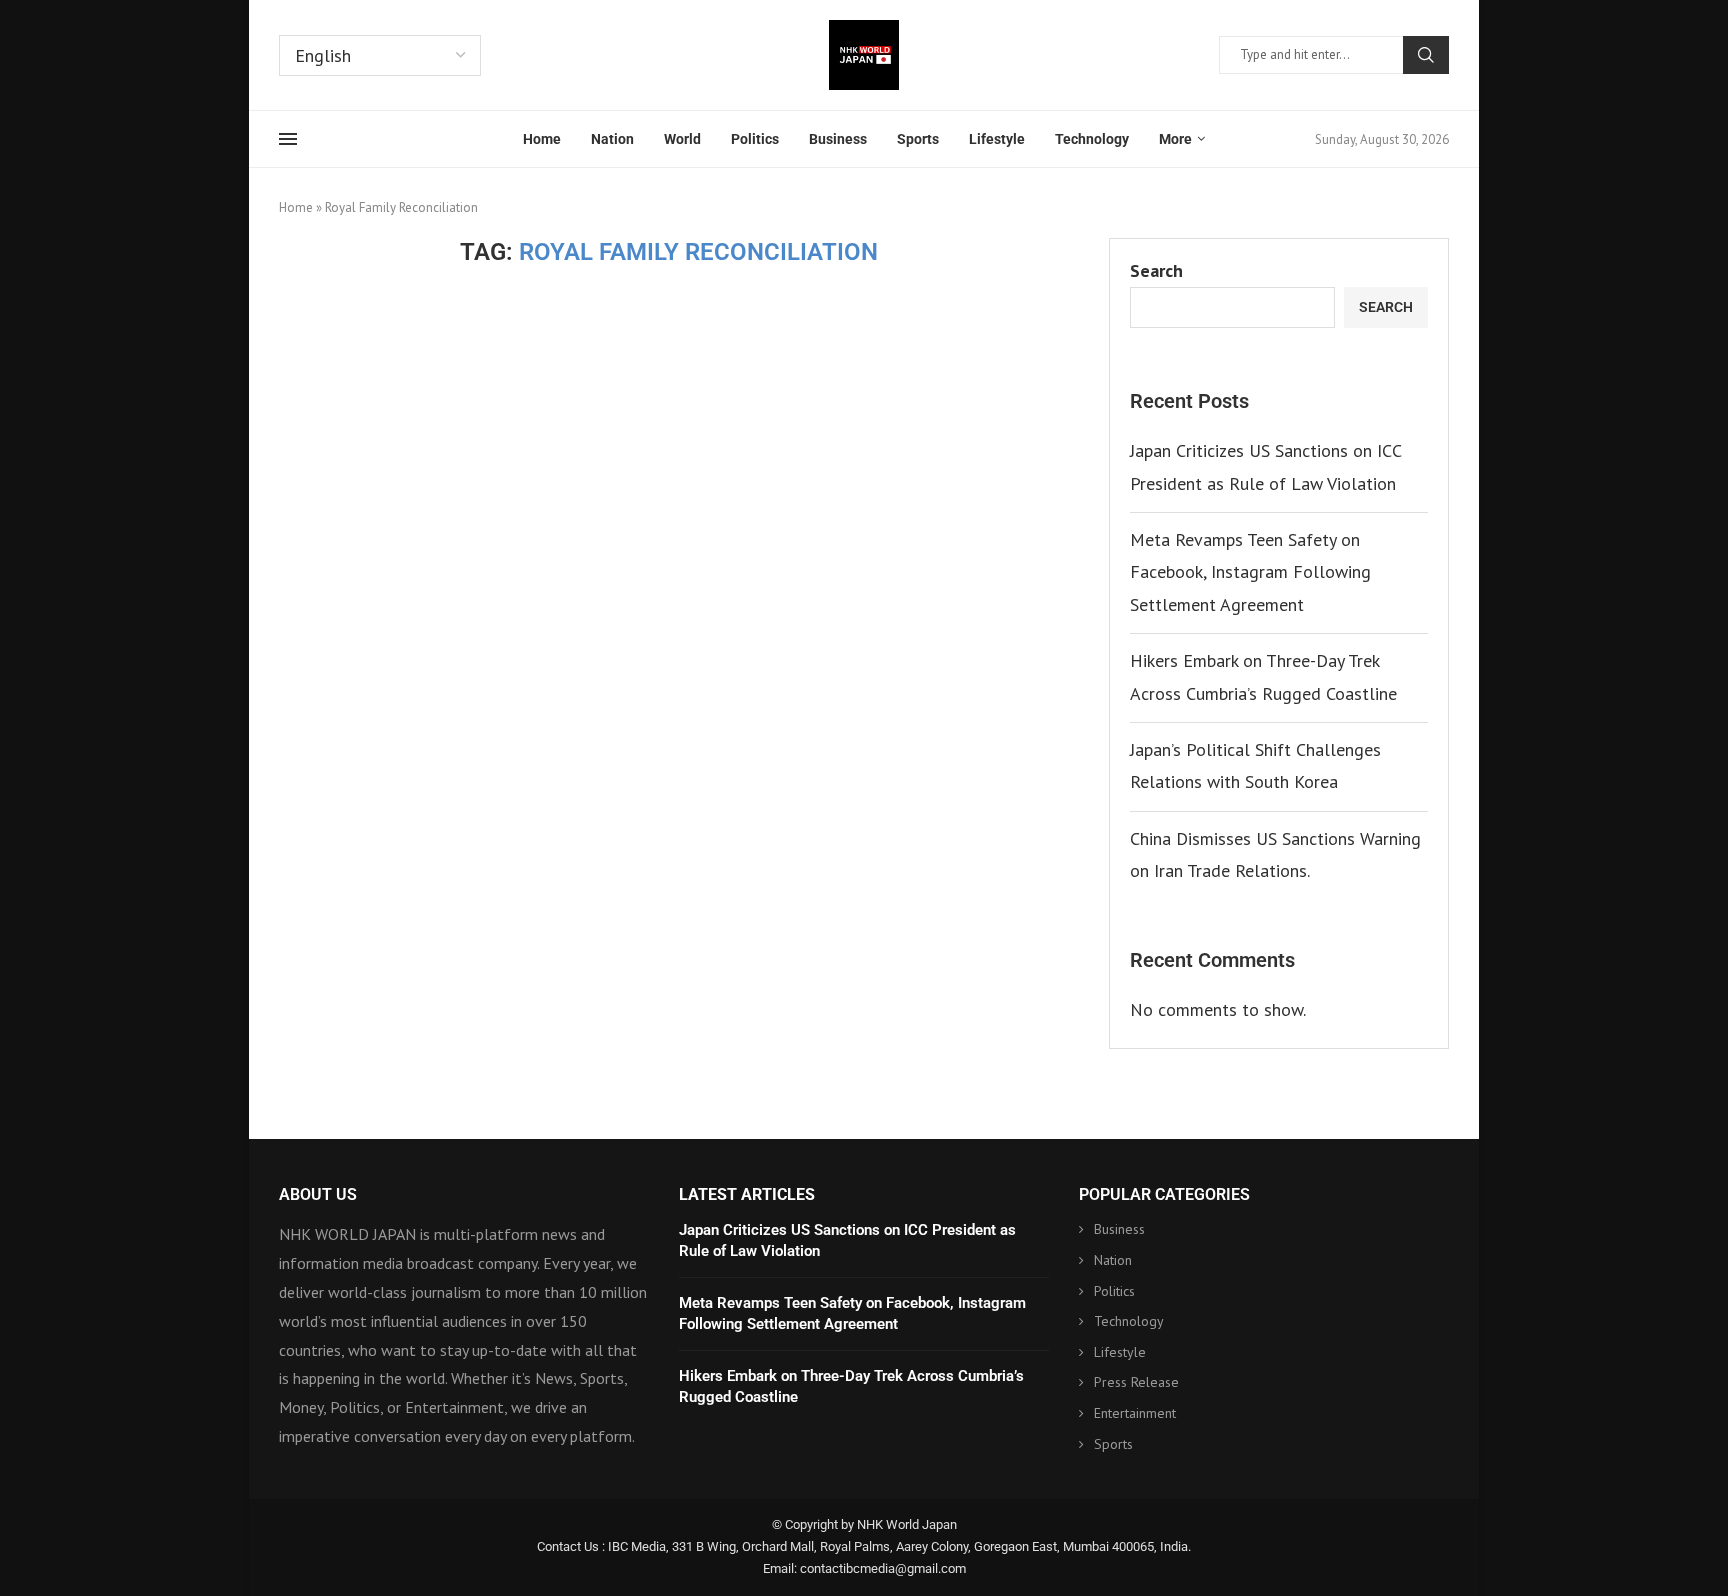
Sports (918, 139)
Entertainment (1135, 1413)
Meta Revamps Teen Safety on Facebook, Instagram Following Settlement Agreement (1250, 572)
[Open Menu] (288, 139)
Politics (755, 139)
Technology (1092, 139)
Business (838, 139)
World (682, 139)
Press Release (1136, 1382)
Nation (612, 139)
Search (1426, 55)
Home (542, 139)
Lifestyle (997, 139)
